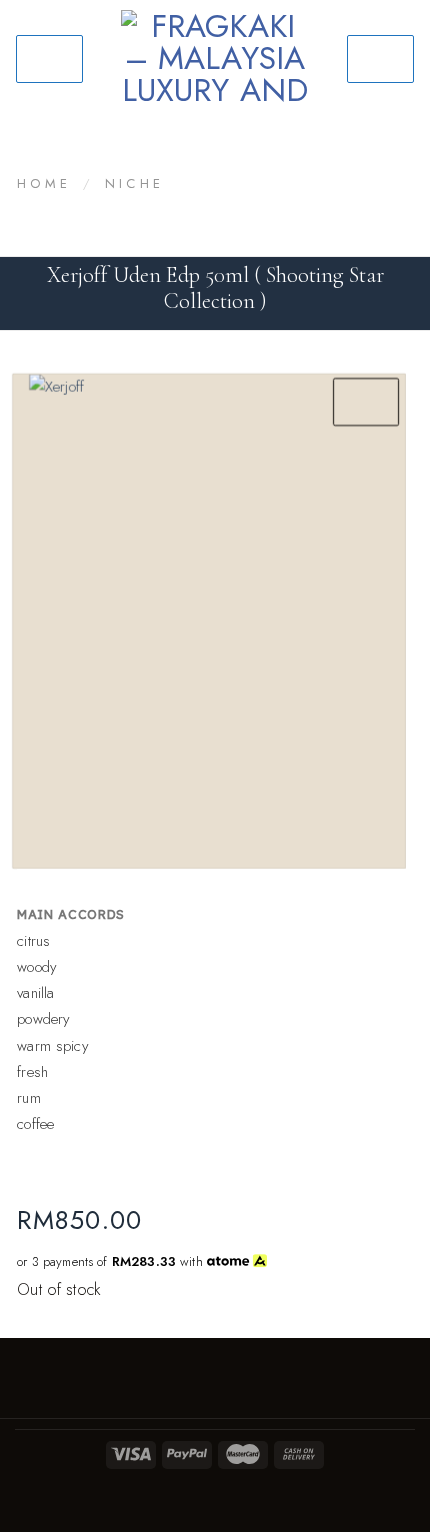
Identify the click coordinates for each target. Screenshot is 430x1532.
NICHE (134, 183)
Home (44, 183)
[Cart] (380, 59)
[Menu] (49, 59)
